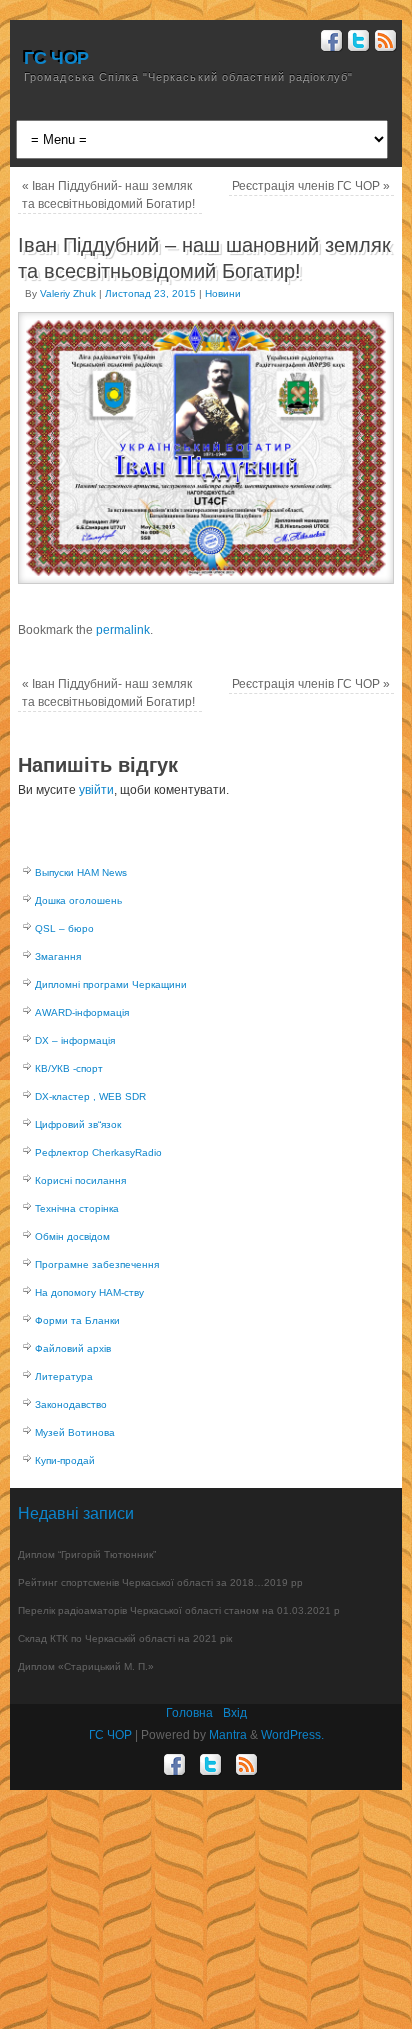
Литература (64, 1376)
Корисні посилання (80, 1180)
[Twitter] (356, 43)
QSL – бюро (64, 928)
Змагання (58, 956)
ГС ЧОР (56, 58)
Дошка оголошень (78, 900)
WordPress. (292, 1735)
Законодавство (71, 1404)
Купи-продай (65, 1460)
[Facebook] (329, 43)
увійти (96, 790)
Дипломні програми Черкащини (111, 984)
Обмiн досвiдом (72, 1236)
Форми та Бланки (77, 1320)
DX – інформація (75, 1040)
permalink (123, 630)
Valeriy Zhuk (68, 293)
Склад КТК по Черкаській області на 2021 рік (125, 1638)
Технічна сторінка (77, 1208)
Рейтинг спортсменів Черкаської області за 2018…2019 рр (160, 1582)
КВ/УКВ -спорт (69, 1068)
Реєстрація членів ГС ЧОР (311, 186)
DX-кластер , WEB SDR (90, 1096)
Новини (223, 293)
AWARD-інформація (82, 1012)
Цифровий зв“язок (78, 1124)
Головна (189, 1713)
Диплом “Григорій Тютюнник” (87, 1554)
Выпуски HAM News (81, 872)
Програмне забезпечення (97, 1264)
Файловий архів (73, 1348)
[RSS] (383, 43)
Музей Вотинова (75, 1432)
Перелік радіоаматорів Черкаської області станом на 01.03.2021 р (179, 1610)
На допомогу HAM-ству (89, 1292)
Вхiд (235, 1713)
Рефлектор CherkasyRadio (98, 1152)
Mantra (228, 1735)
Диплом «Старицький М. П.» (86, 1666)
